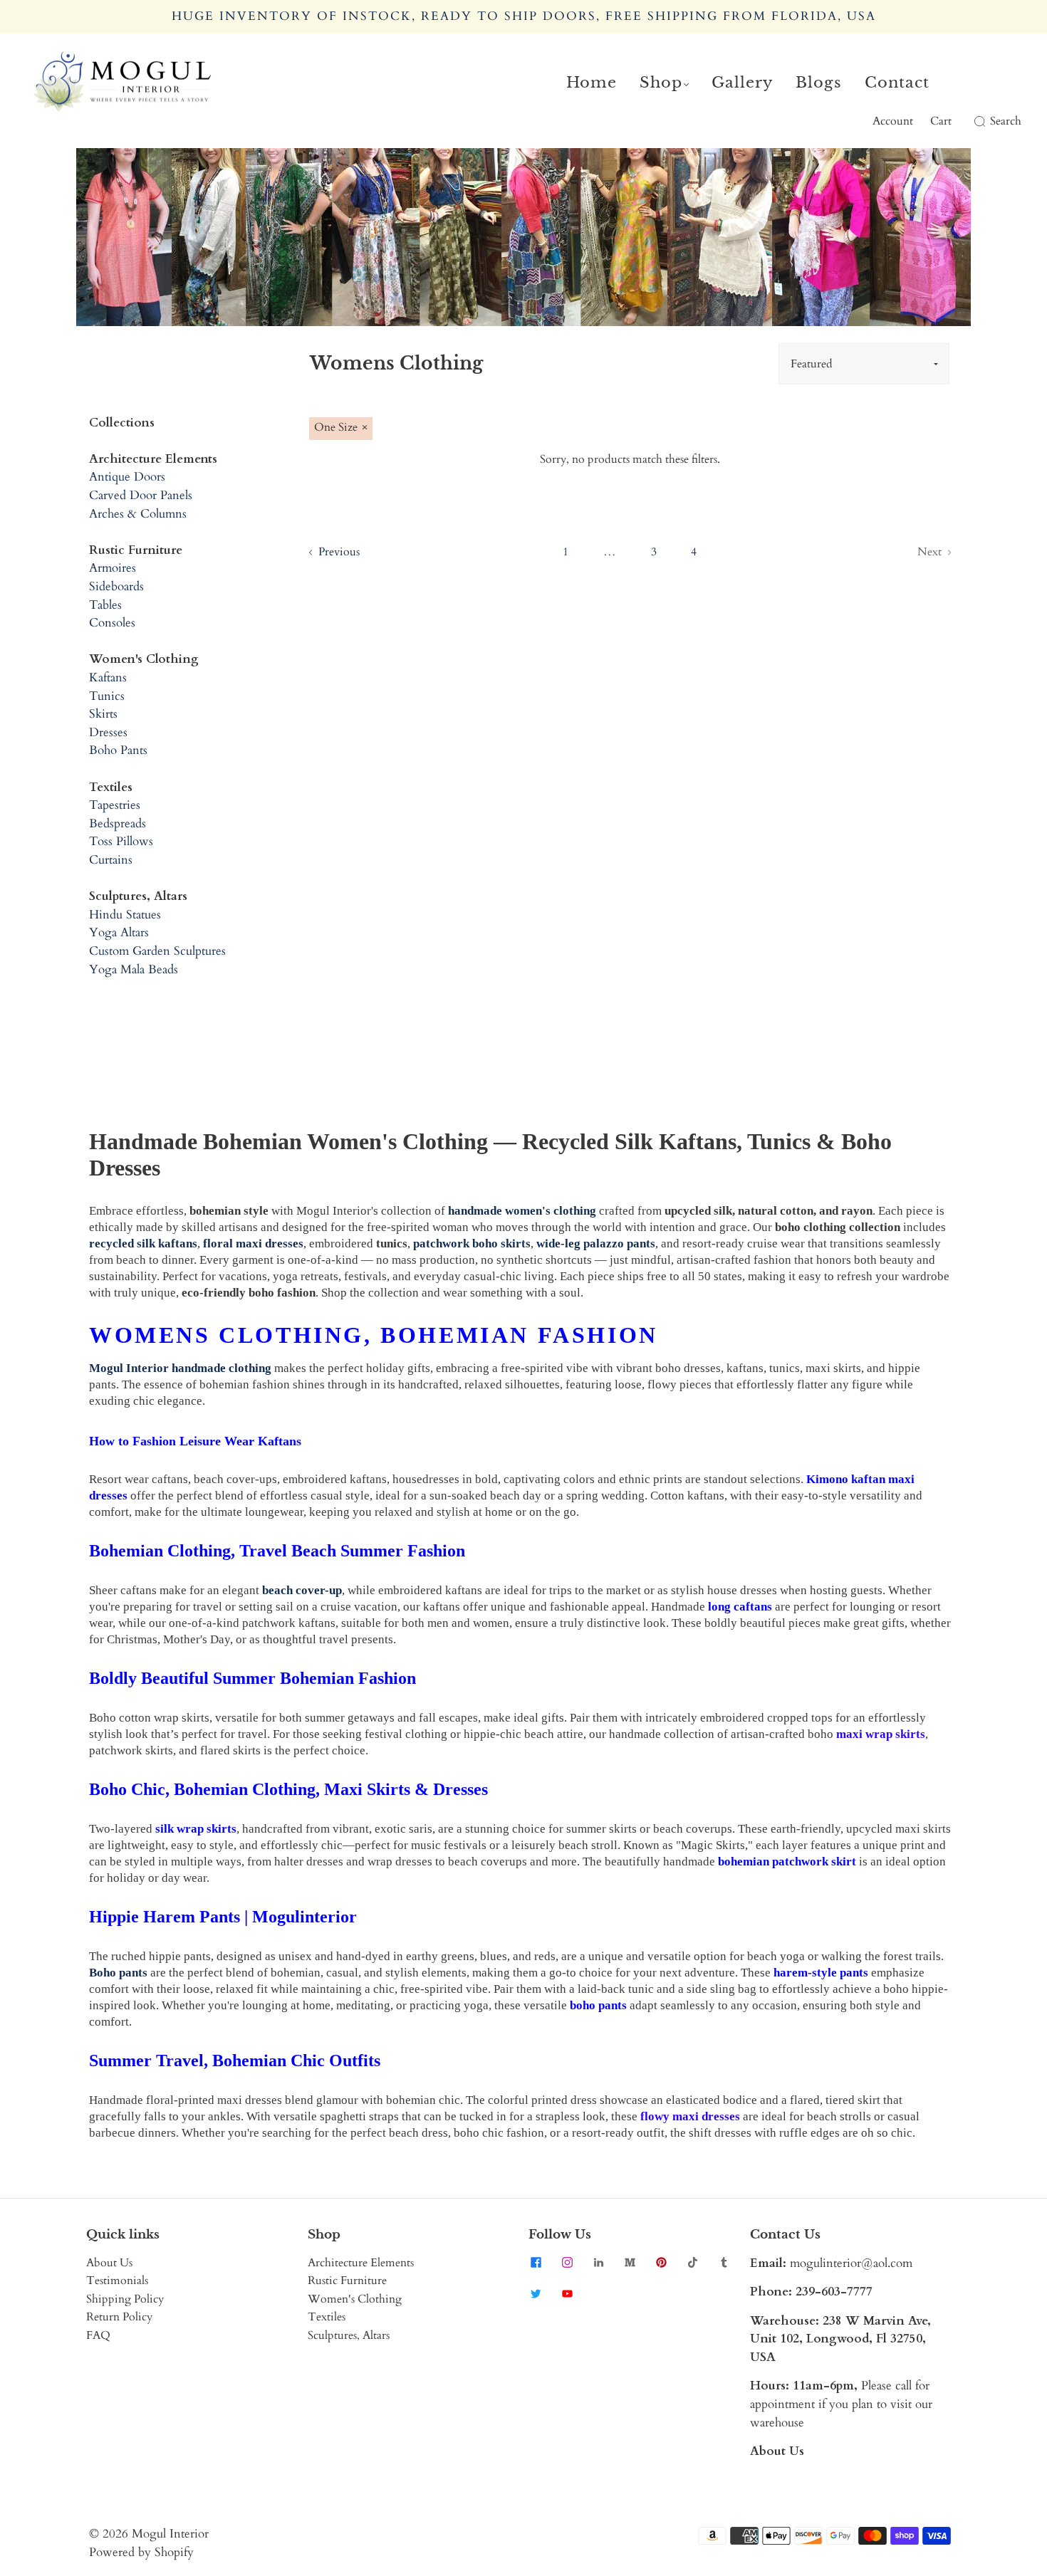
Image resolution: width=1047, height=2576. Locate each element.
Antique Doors (127, 477)
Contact (897, 83)
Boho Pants (118, 750)
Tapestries (115, 805)
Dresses (108, 732)
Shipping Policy (125, 2299)
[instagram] (567, 2263)
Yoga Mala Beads (134, 969)
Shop (661, 83)
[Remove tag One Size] (341, 429)
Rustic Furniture (347, 2281)
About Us (109, 2263)
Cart (941, 121)
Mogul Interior (170, 2534)
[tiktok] (692, 2263)
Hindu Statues (125, 915)
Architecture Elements (361, 2263)
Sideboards (116, 586)
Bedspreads (118, 823)
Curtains (111, 860)
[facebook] (536, 2263)
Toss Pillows (121, 841)
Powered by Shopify (141, 2552)
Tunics (107, 696)
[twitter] (536, 2294)
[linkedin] (598, 2263)
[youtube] (567, 2294)
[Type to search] (971, 122)
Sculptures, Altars (349, 2335)
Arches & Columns (138, 514)
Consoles (112, 623)
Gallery (742, 83)
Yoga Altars (119, 932)
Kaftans (108, 677)
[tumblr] (724, 2263)
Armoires (113, 568)
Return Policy (119, 2317)
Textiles (327, 2317)
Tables (105, 605)
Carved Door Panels (141, 495)
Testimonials (117, 2281)
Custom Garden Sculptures (157, 951)
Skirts (103, 714)
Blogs (819, 83)
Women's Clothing (355, 2299)
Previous (338, 552)
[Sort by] (864, 364)
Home (592, 83)
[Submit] (977, 122)
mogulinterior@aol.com (851, 2263)
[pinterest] (661, 2263)
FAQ (98, 2335)
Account (893, 121)
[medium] (630, 2263)
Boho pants (118, 1973)
